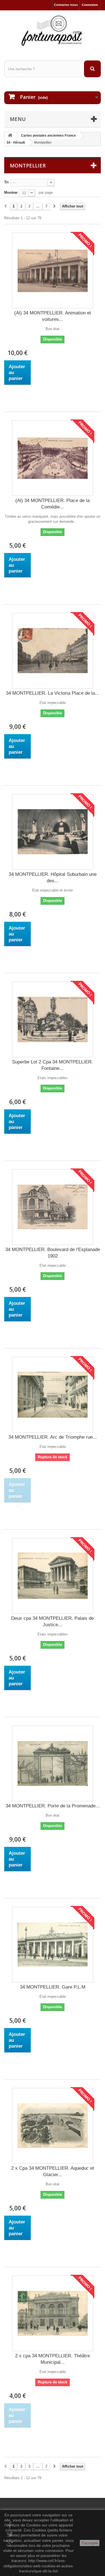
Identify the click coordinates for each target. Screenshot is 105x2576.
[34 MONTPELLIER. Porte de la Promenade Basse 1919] (53, 1763)
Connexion (90, 5)
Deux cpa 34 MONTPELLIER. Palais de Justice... (53, 1621)
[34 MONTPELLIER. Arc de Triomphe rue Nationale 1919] (53, 1395)
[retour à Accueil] (10, 136)
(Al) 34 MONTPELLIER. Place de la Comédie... (53, 504)
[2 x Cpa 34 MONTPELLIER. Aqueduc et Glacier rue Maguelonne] (53, 2126)
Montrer (11, 193)
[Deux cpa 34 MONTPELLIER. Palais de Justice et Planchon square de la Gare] (53, 1576)
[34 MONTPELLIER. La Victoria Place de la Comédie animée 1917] (53, 651)
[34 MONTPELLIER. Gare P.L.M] (53, 1945)
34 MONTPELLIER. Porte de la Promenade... (53, 1806)
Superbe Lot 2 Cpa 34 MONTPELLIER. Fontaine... (53, 1065)
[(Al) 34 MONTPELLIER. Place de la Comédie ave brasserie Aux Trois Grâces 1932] (53, 458)
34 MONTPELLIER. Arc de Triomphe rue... (53, 1437)
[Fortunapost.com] (53, 31)
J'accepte (90, 2543)
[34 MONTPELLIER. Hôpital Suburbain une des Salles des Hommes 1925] (53, 832)
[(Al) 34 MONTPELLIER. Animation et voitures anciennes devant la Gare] (53, 270)
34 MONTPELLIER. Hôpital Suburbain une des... (53, 878)
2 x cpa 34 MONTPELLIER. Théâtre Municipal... (53, 2359)
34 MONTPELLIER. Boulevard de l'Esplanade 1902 (53, 1253)
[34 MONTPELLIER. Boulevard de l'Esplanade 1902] (53, 1207)
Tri (6, 182)
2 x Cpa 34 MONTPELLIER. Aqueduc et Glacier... (53, 2171)
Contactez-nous (66, 5)
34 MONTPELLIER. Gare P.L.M (53, 1987)
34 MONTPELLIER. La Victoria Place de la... (53, 693)
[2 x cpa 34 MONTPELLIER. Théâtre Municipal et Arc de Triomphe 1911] (53, 2313)
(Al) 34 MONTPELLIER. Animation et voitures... (53, 316)
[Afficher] (17, 389)
